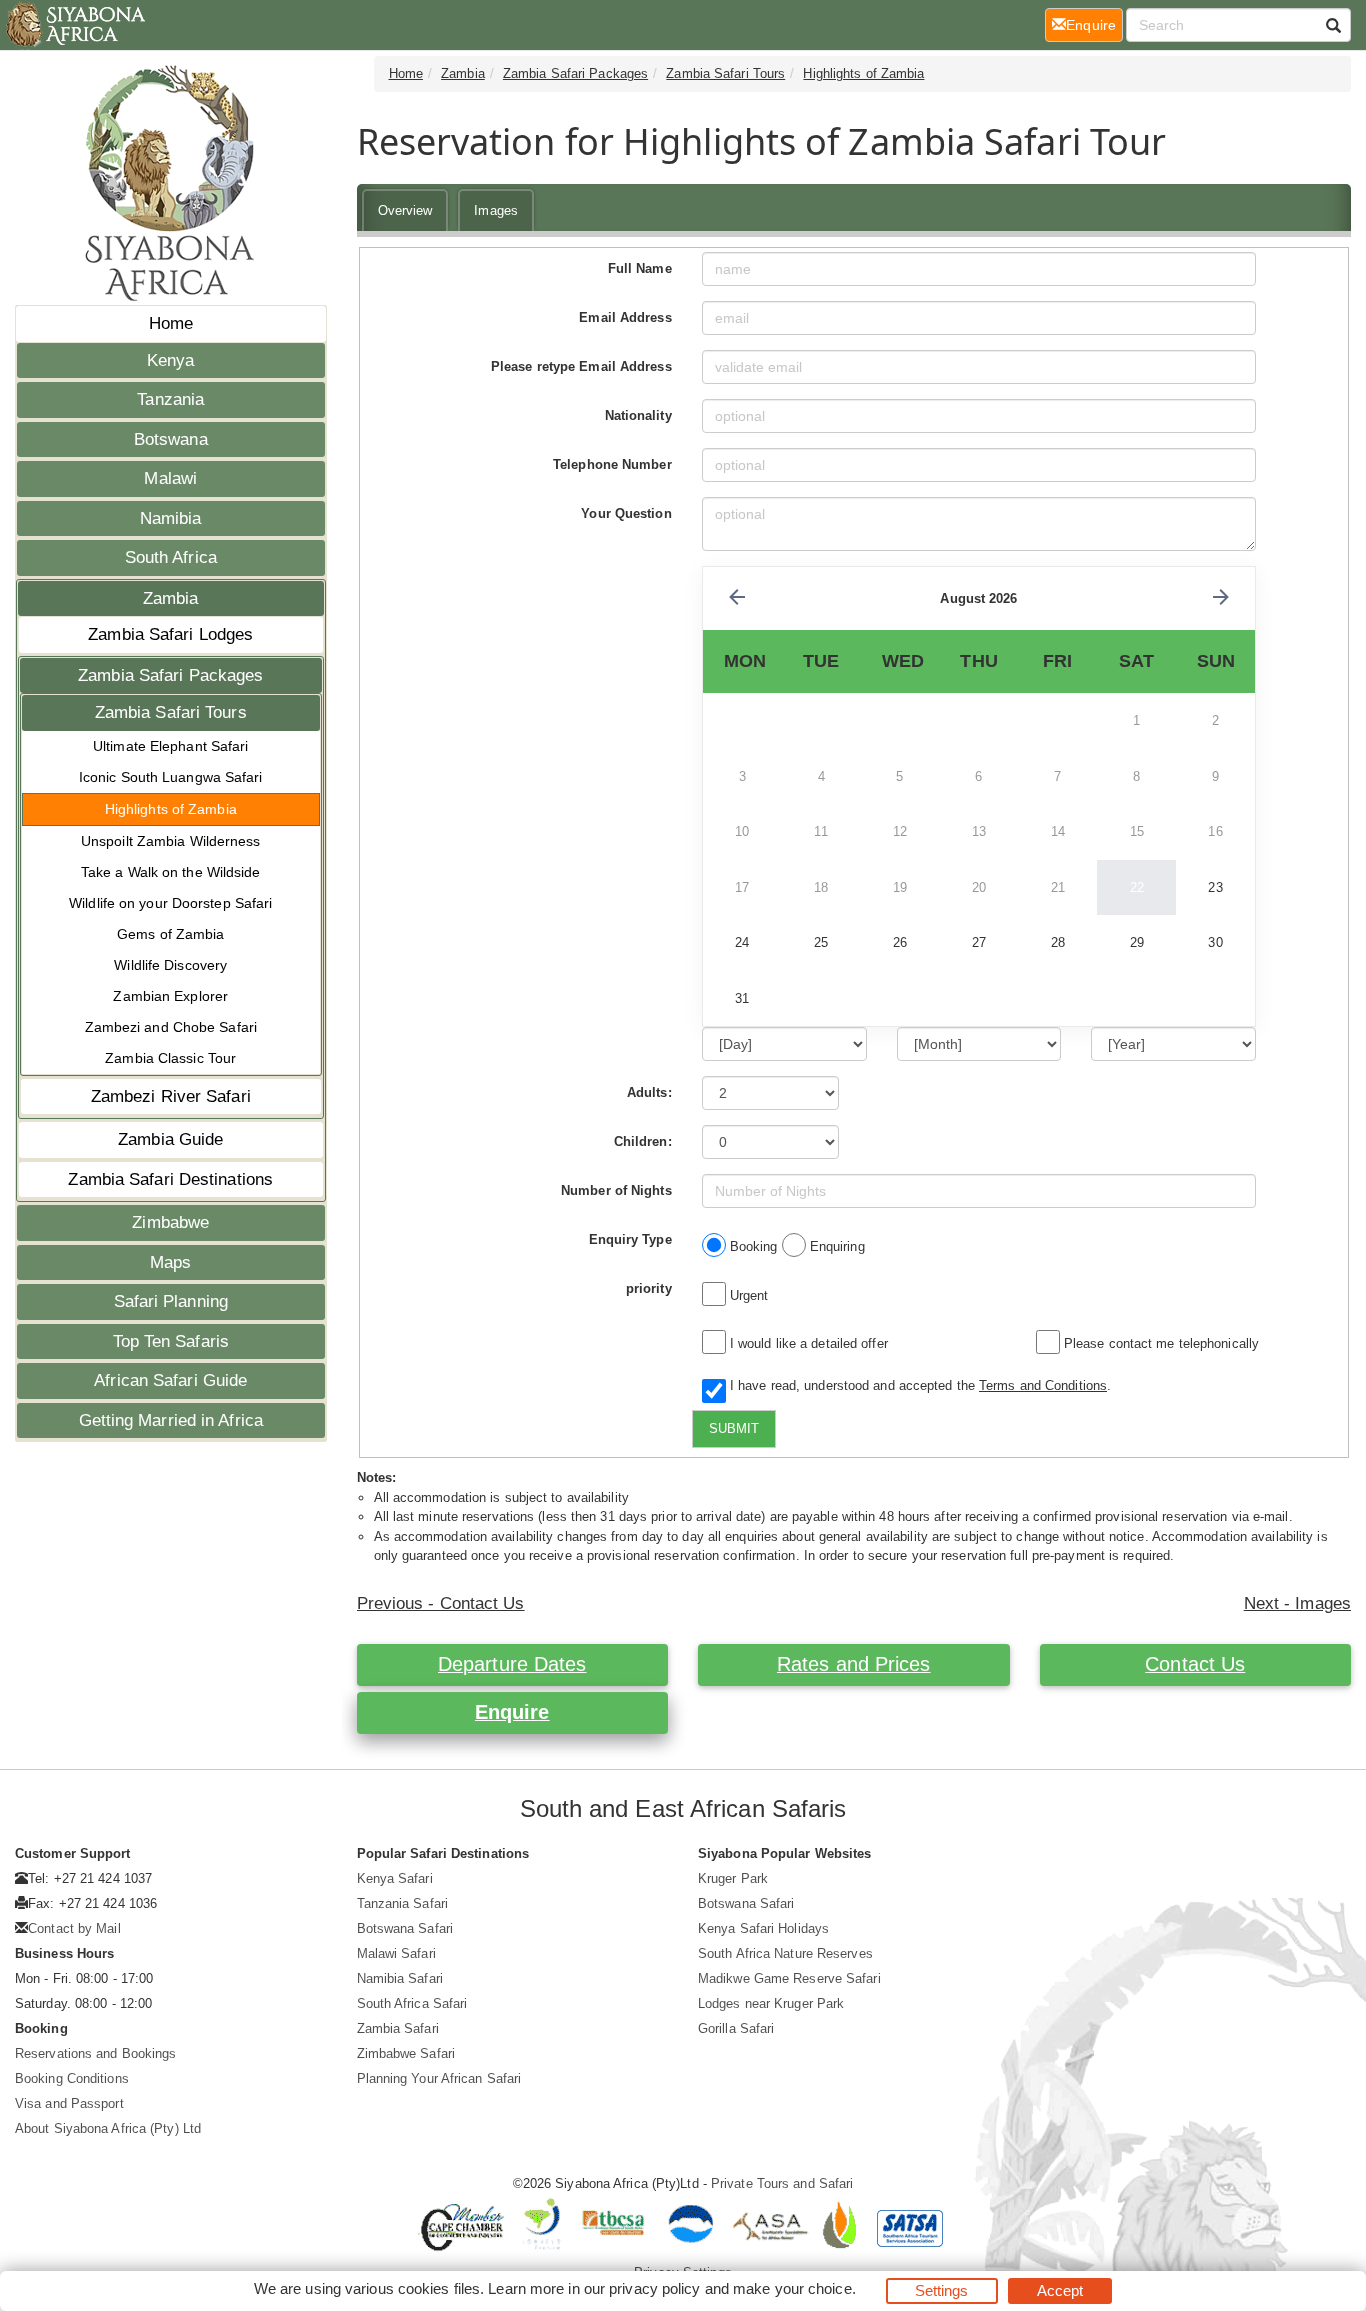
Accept (1060, 2290)
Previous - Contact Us (441, 1603)
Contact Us (1195, 1664)
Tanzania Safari (403, 1903)
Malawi (170, 478)
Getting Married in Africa (171, 1420)
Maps (170, 1262)
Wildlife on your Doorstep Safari (170, 903)
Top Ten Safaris (171, 1341)
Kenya (171, 360)
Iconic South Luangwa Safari (171, 777)
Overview (405, 210)
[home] (74, 25)
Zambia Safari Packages (170, 675)
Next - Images (1297, 1603)
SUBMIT (734, 1428)
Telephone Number (612, 464)
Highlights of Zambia (171, 809)
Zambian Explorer (170, 996)
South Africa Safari (412, 2003)
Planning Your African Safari (439, 2078)
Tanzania (170, 399)
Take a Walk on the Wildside (171, 872)
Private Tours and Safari (782, 2183)
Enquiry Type (630, 1239)
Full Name (640, 268)
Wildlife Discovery (170, 965)
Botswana (171, 439)
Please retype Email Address (581, 366)
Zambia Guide (170, 1139)
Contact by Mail (74, 1928)
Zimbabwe (170, 1222)
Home (171, 323)
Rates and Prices (854, 1664)
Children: (643, 1141)
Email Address (625, 317)
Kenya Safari (395, 1878)
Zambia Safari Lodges (170, 634)
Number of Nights (616, 1190)
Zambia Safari (398, 2028)
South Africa (171, 557)
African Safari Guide (170, 1380)
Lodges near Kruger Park (771, 2003)
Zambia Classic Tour (170, 1058)
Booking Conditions (72, 2078)
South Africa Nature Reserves (785, 1953)
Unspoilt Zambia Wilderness (171, 841)
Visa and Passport (69, 2103)
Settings (942, 2290)
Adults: (649, 1092)
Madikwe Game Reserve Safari (789, 1978)
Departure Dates (512, 1664)
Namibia (171, 518)
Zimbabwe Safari (406, 2053)
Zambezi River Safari (171, 1096)
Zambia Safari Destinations (170, 1179)
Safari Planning (171, 1301)
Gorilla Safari (736, 2028)
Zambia (171, 598)
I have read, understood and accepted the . (916, 1385)
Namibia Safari (400, 1978)
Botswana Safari (405, 1928)
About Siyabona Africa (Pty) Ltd (108, 2128)
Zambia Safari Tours (171, 712)
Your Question (626, 513)
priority (649, 1288)
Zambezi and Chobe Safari (171, 1027)
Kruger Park (733, 1878)
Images (496, 210)
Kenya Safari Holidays (763, 1928)
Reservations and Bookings (96, 2053)
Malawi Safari (396, 1953)
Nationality (638, 415)
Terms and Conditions (1043, 1385)
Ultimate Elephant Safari (170, 746)
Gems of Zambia (170, 934)
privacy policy (654, 2288)
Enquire (512, 1712)
